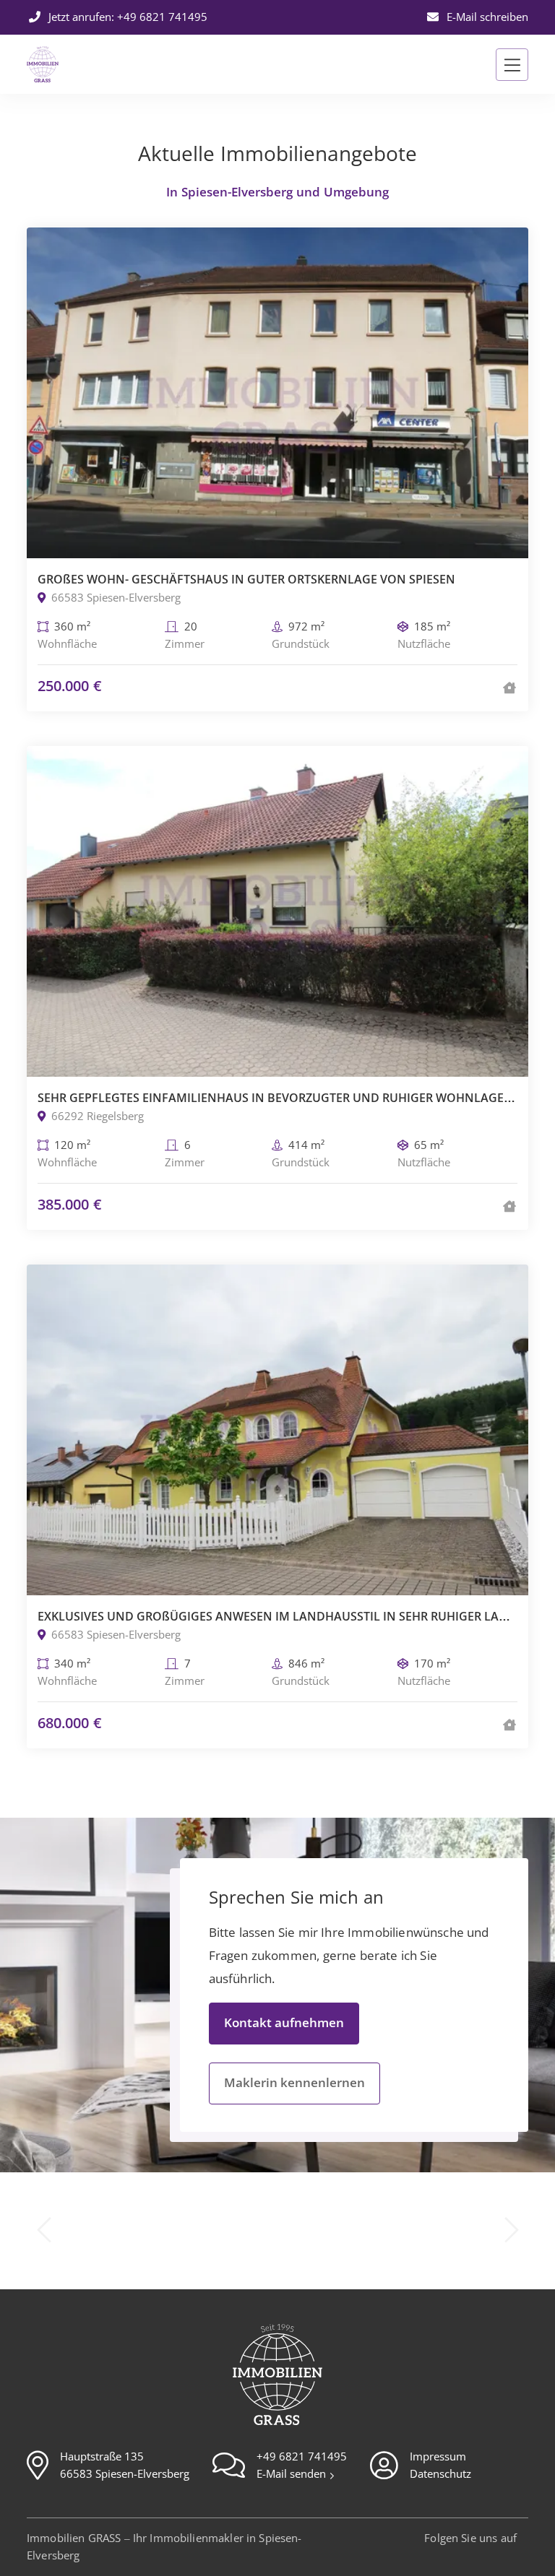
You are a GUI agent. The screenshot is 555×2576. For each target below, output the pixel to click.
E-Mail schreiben (486, 17)
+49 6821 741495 (302, 2457)
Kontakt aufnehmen (284, 2023)
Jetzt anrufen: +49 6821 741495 (126, 17)
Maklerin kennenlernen (294, 2083)
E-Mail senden (293, 2474)
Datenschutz (440, 2474)
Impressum (438, 2457)
